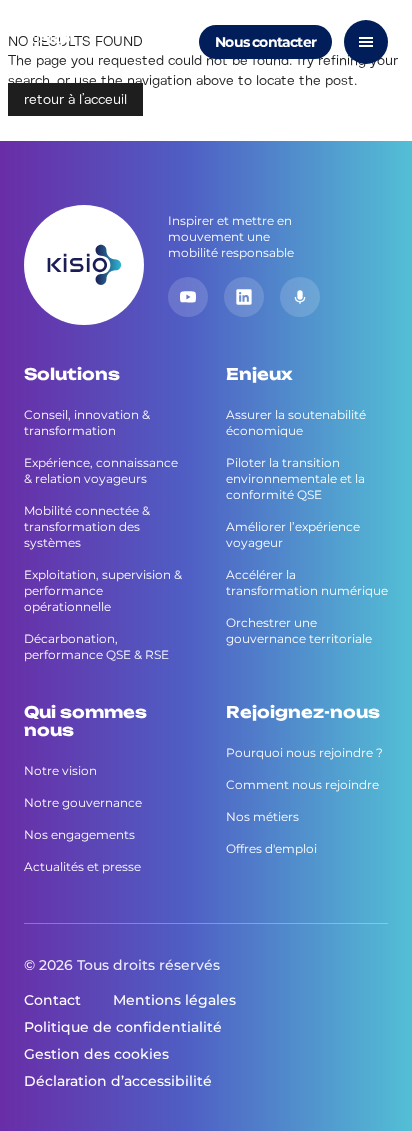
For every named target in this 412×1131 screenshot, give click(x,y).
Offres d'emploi (271, 848)
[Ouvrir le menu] (366, 42)
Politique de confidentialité (123, 1027)
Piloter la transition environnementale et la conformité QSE (295, 478)
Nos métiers (262, 816)
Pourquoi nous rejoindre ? (304, 752)
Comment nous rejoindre (302, 784)
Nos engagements (79, 834)
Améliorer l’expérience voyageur (293, 534)
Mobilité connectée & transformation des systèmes (87, 526)
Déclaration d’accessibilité (118, 1081)
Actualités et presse (82, 866)
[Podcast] (300, 297)
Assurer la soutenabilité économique (296, 422)
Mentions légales (174, 1000)
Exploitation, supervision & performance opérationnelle (103, 590)
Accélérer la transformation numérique (307, 582)
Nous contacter (265, 42)
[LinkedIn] (244, 297)
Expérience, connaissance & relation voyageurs (101, 470)
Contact (52, 1000)
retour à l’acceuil (75, 99)
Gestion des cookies (96, 1054)
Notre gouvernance (83, 802)
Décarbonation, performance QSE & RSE (96, 646)
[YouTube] (188, 297)
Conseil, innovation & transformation (87, 422)
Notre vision (60, 770)
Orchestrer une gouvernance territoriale (299, 630)
